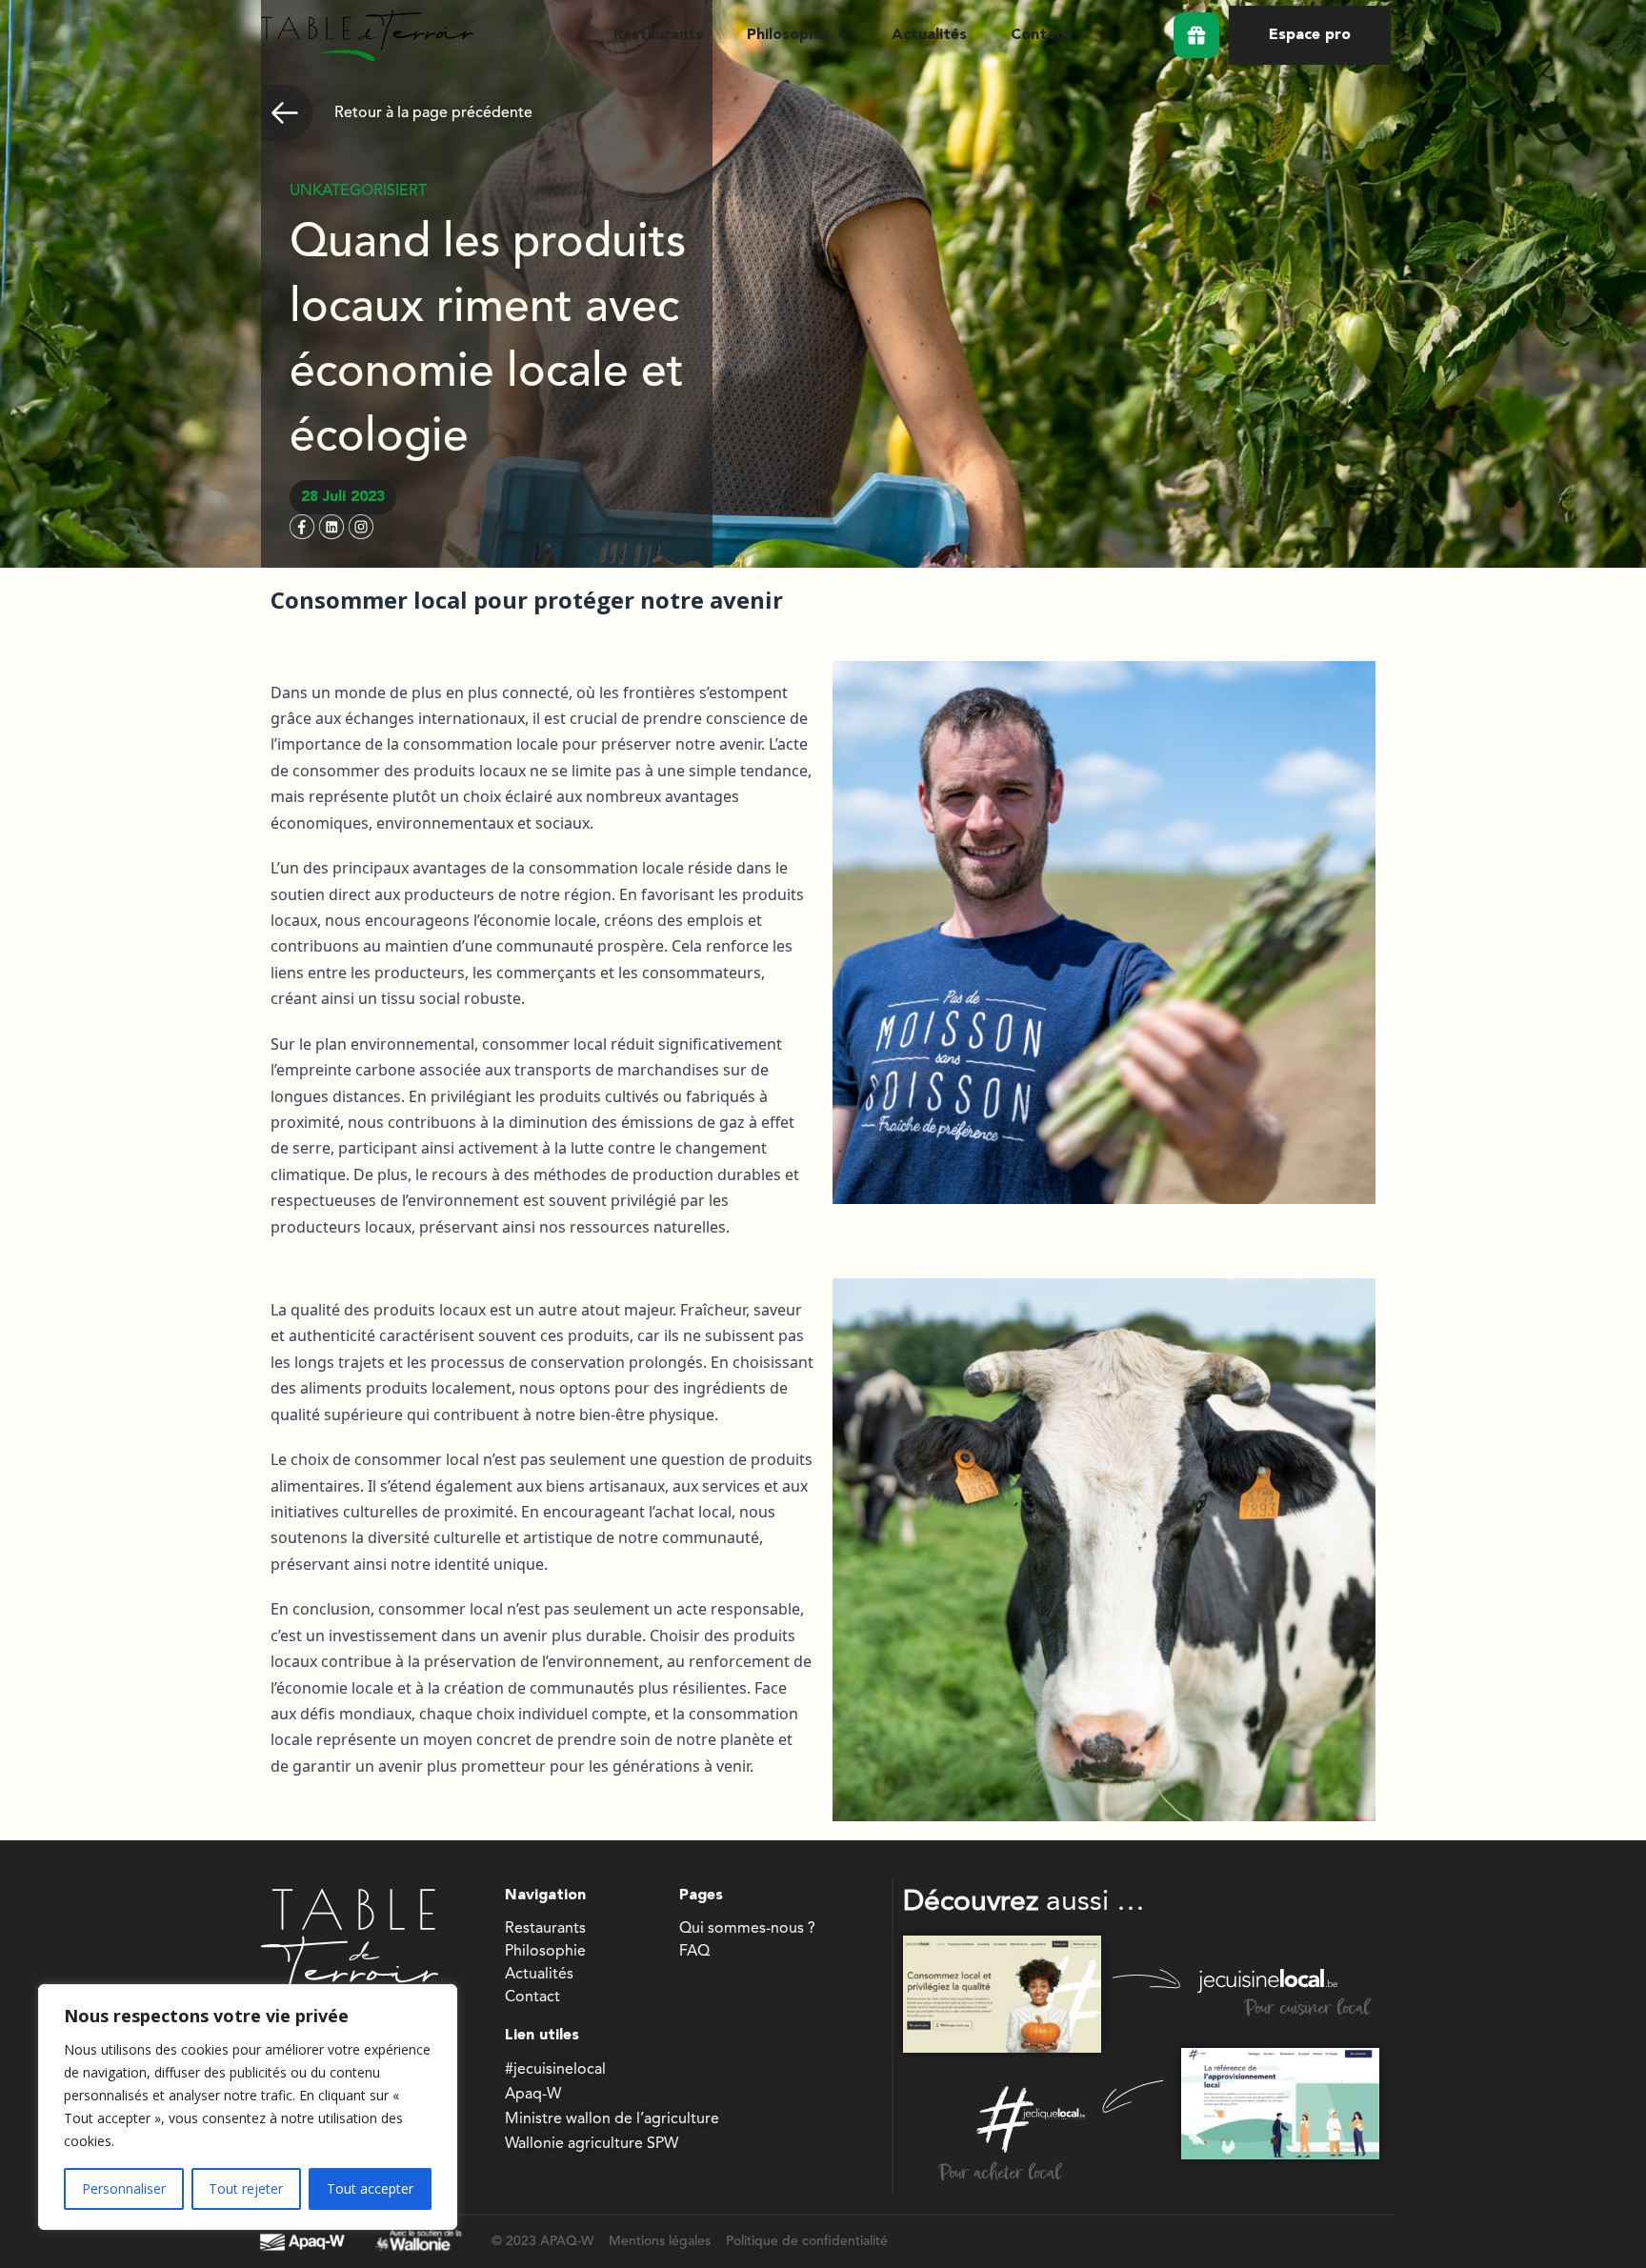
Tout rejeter (246, 2188)
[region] (248, 2107)
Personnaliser (124, 2188)
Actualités (929, 35)
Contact (1041, 35)
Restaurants (658, 35)
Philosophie (788, 35)
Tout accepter (370, 2188)
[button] (797, 35)
